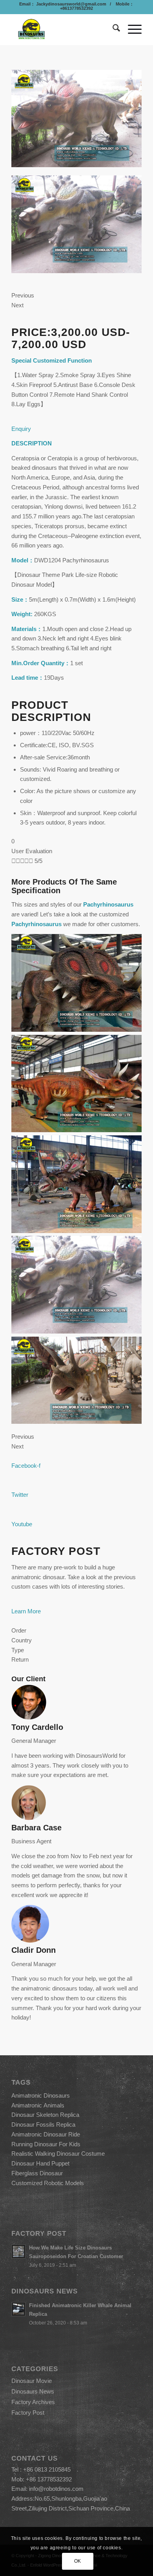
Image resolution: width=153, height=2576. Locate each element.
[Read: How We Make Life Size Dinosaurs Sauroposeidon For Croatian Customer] (18, 2251)
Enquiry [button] (21, 429)
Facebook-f (26, 1466)
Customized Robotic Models (48, 2183)
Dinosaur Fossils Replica (43, 2124)
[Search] (112, 29)
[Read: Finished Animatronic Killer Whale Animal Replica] (18, 2309)
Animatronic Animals (38, 2105)
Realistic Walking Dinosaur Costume (58, 2154)
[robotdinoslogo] (63, 29)
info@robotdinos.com (56, 2489)
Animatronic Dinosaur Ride (46, 2134)
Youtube (22, 1524)
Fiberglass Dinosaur (37, 2173)
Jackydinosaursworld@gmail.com (71, 4)
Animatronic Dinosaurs (41, 2095)
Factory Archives (33, 2402)
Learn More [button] (26, 1611)
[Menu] (131, 29)
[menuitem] (112, 29)
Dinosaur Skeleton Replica (45, 2115)
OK (78, 2561)
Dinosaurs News (33, 2391)
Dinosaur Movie (32, 2381)
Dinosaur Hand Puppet (40, 2163)
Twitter (20, 1495)
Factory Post (28, 2413)
